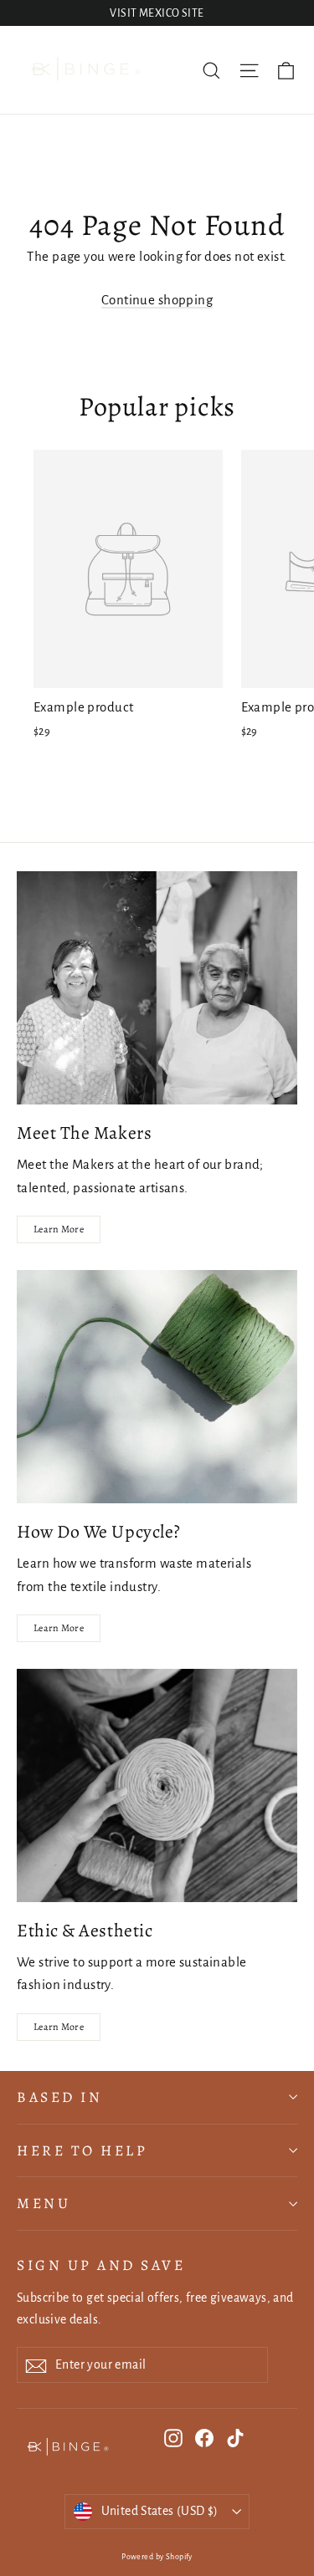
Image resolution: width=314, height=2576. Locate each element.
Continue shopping (157, 300)
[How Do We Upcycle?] (157, 1387)
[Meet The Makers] (157, 988)
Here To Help (82, 2150)
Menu (44, 2203)
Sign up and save (101, 2265)
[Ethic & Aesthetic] (157, 1785)
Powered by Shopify (157, 2557)
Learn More (59, 1229)
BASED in (59, 2097)
